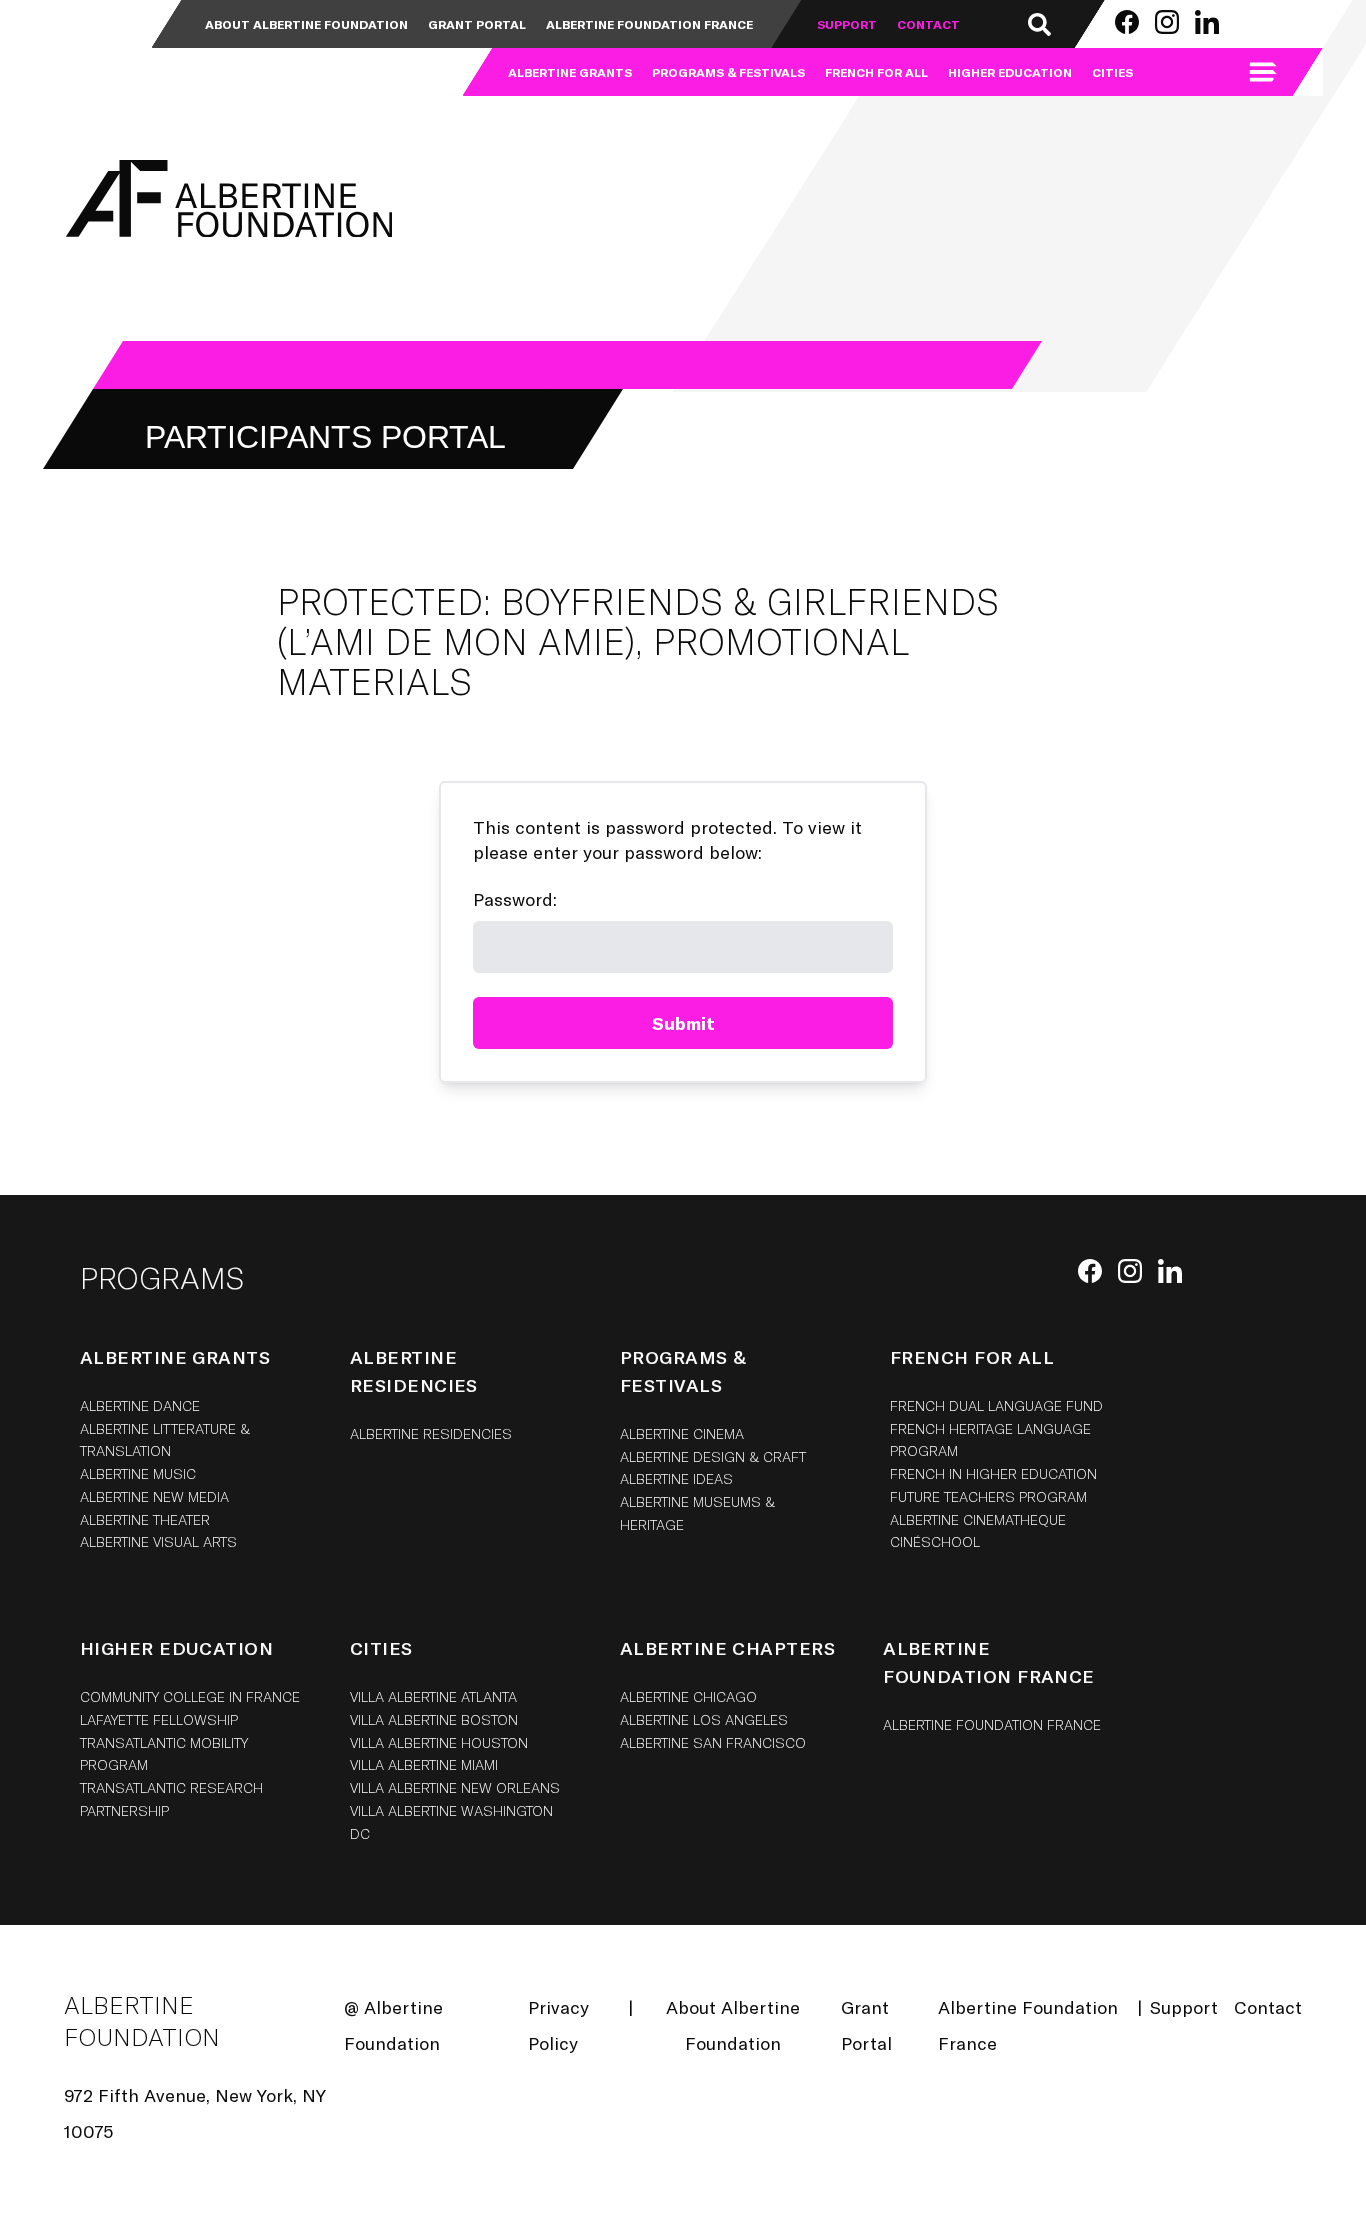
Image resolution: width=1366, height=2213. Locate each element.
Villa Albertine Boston (434, 1719)
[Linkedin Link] (1207, 22)
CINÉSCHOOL (935, 1541)
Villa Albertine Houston (439, 1742)
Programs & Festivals (728, 72)
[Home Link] (225, 198)
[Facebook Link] (1127, 22)
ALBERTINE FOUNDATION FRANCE (992, 1724)
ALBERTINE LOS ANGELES (704, 1719)
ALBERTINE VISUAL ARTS (158, 1541)
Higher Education (1010, 72)
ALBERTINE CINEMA (682, 1433)
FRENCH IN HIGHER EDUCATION (993, 1473)
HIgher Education (176, 1648)
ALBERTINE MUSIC (138, 1473)
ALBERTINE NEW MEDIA (154, 1496)
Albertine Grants (570, 72)
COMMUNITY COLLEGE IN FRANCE (190, 1696)
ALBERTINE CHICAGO (688, 1696)
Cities (1112, 72)
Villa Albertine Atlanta (433, 1696)
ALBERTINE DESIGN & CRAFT (713, 1456)
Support (847, 24)
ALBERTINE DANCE (140, 1405)
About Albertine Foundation (306, 24)
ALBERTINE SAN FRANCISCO (713, 1742)
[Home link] (122, 48)
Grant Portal (477, 24)
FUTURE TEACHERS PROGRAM (988, 1496)
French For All (876, 72)
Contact (928, 24)
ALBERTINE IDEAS (676, 1478)
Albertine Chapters (727, 1648)
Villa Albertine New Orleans (455, 1787)
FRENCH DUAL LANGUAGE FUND (996, 1405)
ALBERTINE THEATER (145, 1519)
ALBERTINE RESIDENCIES (431, 1433)
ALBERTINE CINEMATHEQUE (978, 1519)
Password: (515, 899)
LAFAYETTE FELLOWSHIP (159, 1719)
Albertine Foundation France (649, 24)
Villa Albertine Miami (424, 1764)
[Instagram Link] (1167, 22)
